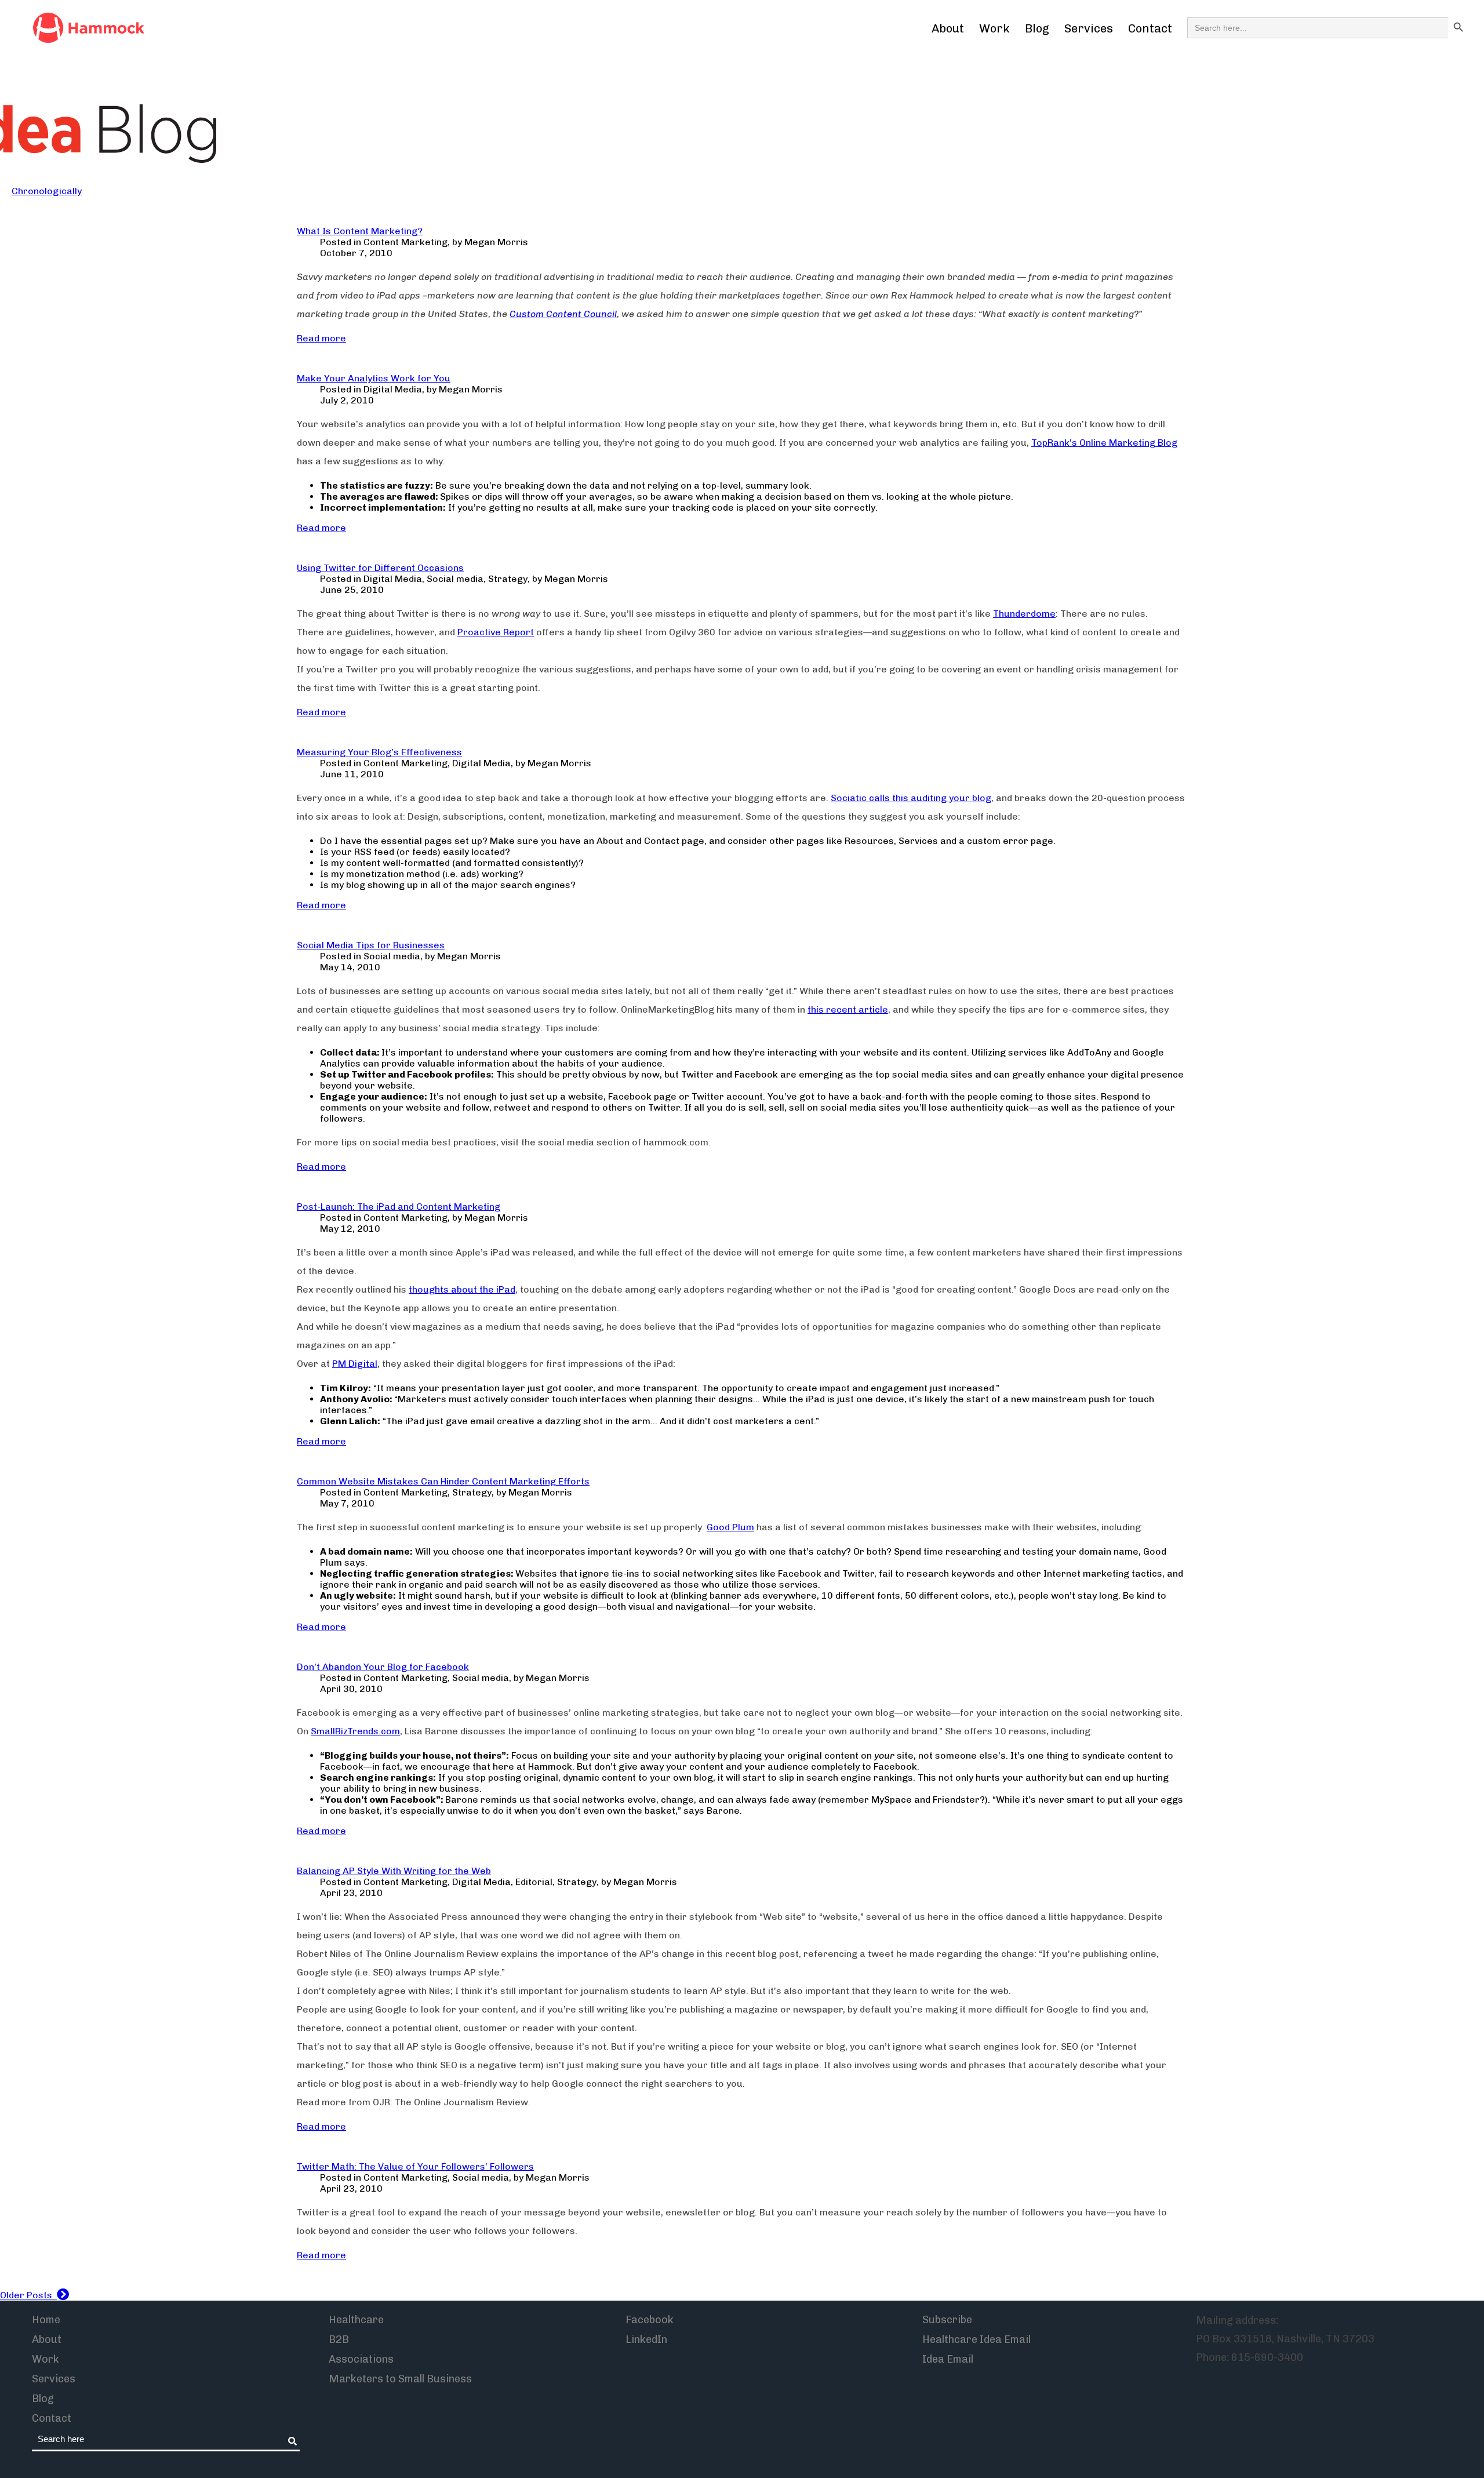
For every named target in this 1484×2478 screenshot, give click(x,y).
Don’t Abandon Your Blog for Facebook (383, 1667)
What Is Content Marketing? (360, 231)
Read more (321, 338)
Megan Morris (496, 242)
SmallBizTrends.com (355, 1731)
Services (1089, 28)
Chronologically (47, 191)
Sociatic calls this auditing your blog (911, 798)
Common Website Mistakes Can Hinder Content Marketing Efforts (443, 1481)
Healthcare (356, 2320)
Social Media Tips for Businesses (371, 945)
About (948, 28)
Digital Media (393, 389)
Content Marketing (405, 242)
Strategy (508, 579)
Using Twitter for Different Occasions (380, 568)
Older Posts (28, 2295)
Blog (1037, 28)
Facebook (650, 2320)
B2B (339, 2339)
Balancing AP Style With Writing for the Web (394, 1871)
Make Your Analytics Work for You (374, 378)
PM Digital (355, 1364)
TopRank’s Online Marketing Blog (1104, 443)
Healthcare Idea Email (976, 2339)
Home (46, 2320)
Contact (1150, 28)
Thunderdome (1024, 614)
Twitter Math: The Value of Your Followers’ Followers (415, 2166)
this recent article (848, 1009)
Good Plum (730, 1527)
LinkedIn (646, 2339)
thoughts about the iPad (462, 1289)
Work (994, 28)
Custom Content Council (563, 314)
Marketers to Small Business (400, 2379)
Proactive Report (496, 632)
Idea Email (948, 2359)
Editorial (534, 1882)
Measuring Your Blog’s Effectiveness (379, 752)
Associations (361, 2359)
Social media (455, 579)
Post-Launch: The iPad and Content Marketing (399, 1207)
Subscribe (947, 2320)
